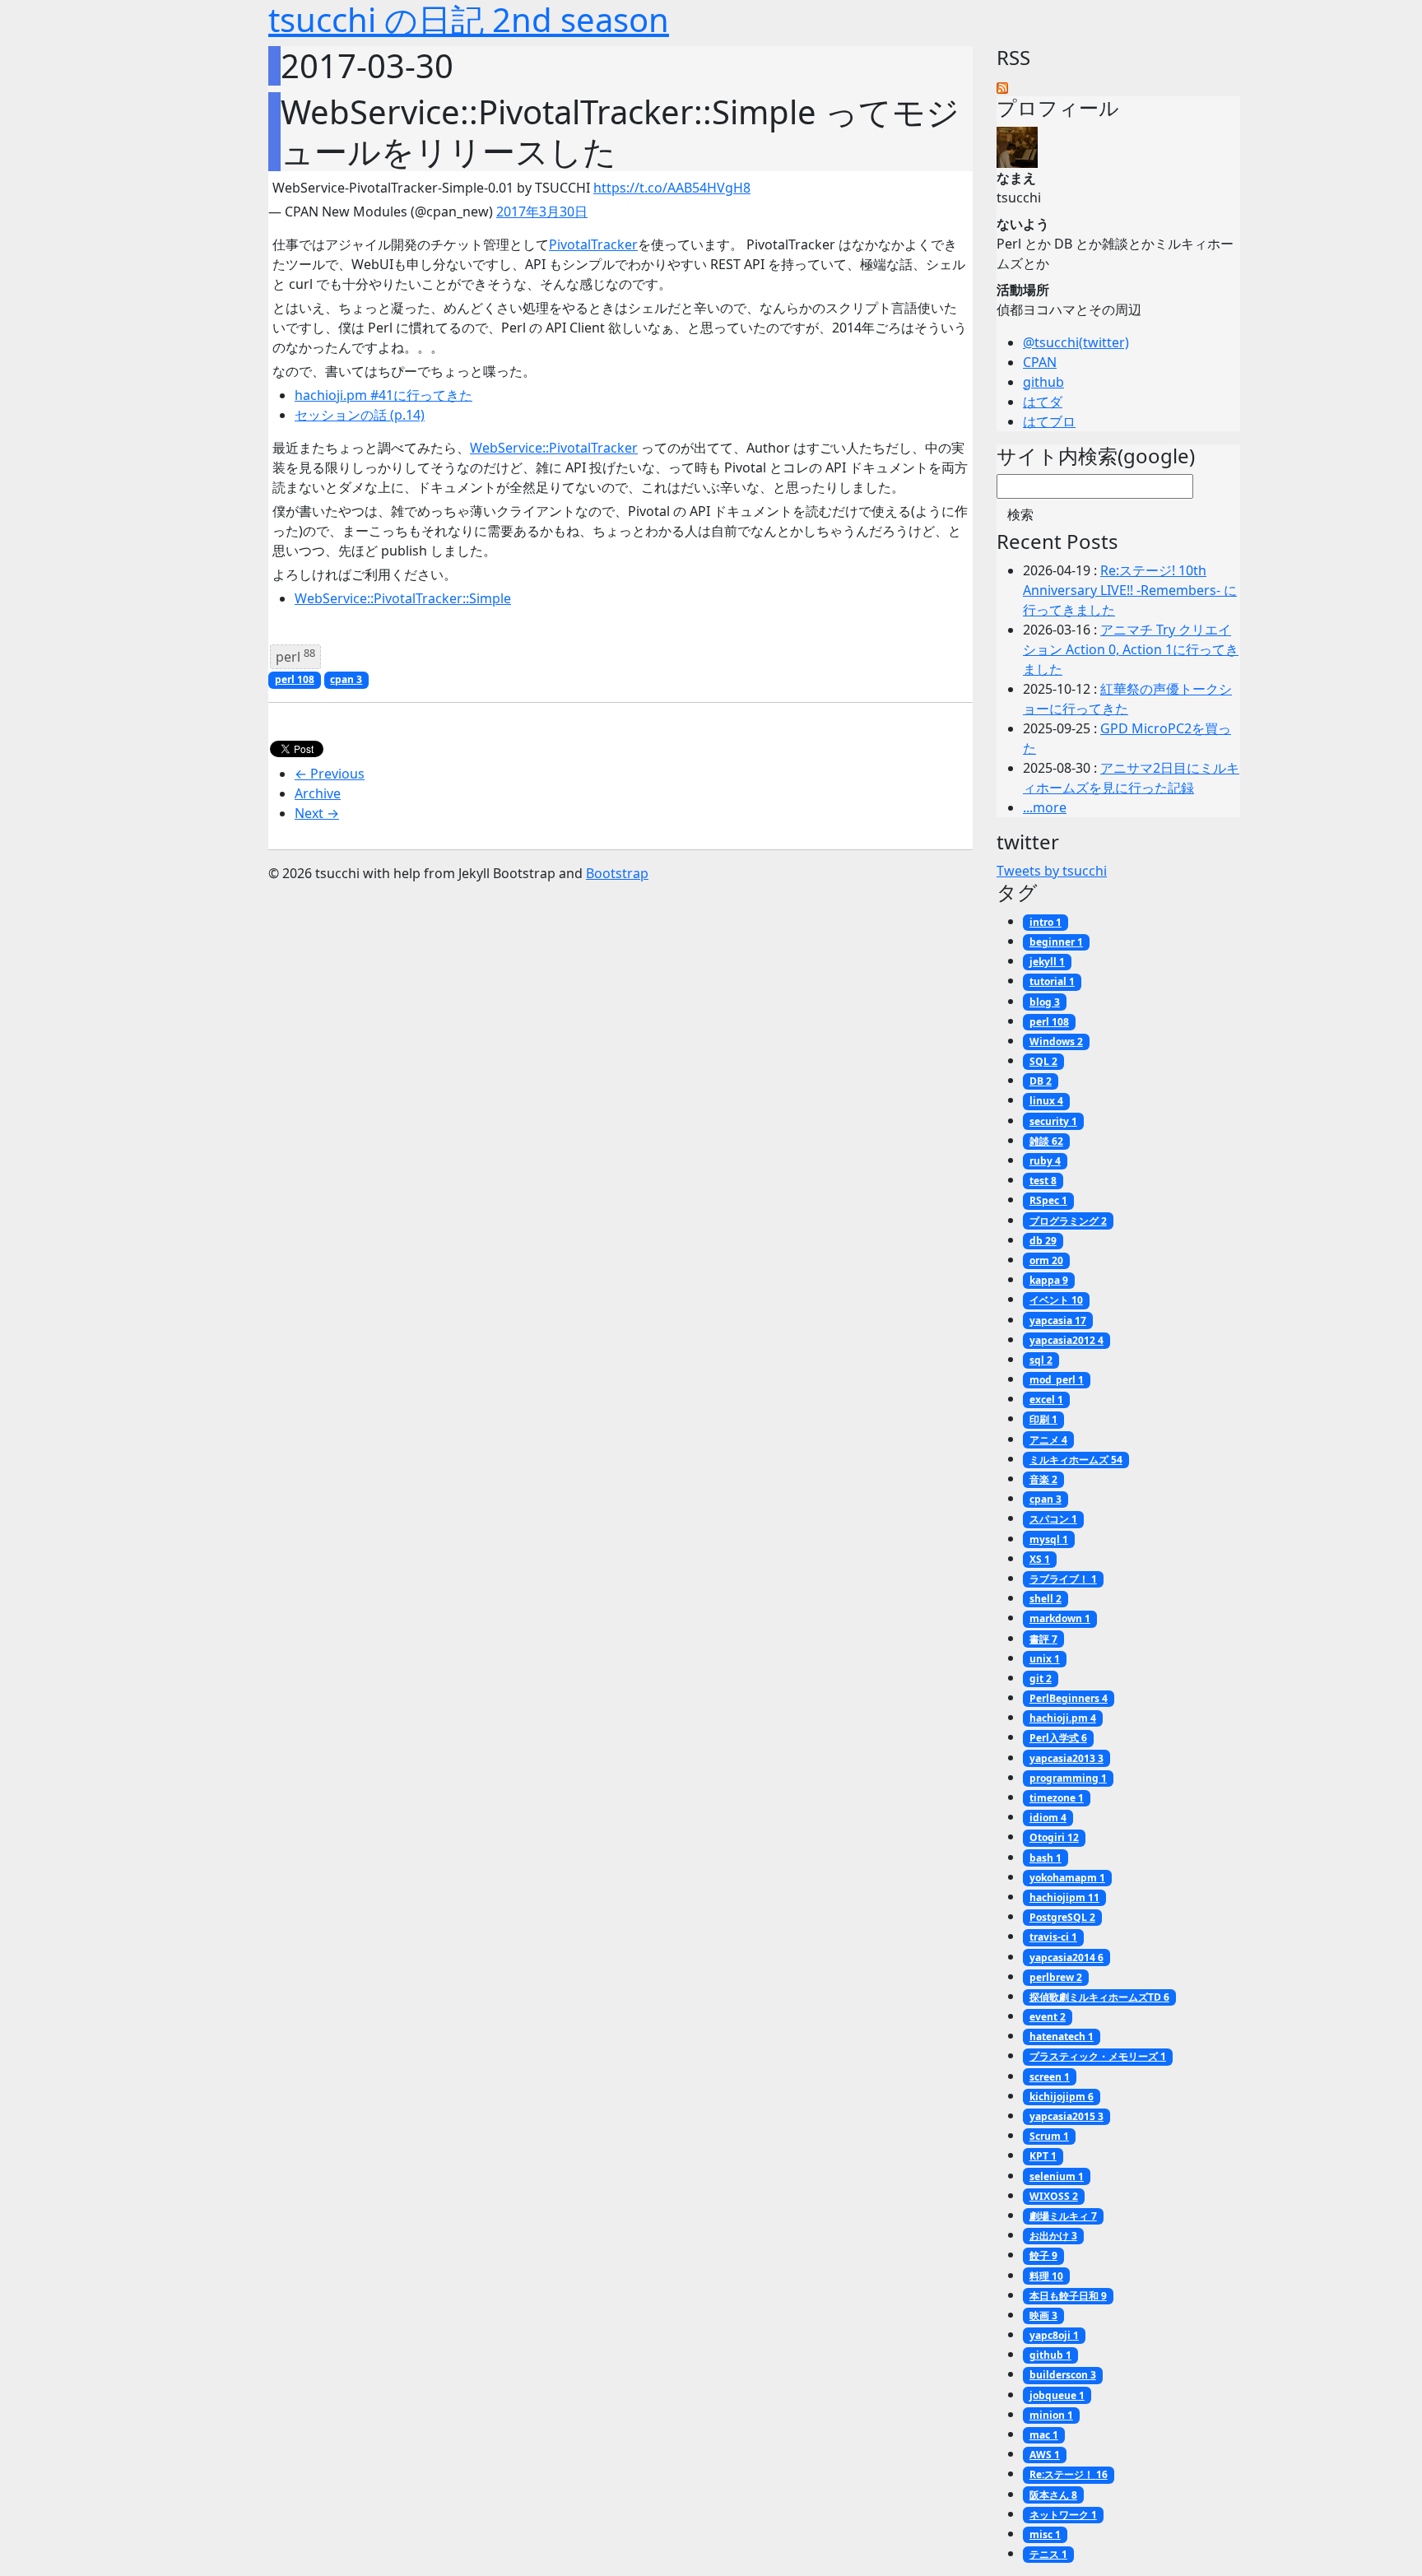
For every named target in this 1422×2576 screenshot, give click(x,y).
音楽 (1043, 1479)
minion (1051, 2415)
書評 (1043, 1639)
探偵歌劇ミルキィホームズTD (1099, 1997)
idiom (1048, 1818)
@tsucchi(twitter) (1076, 342)
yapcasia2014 (1066, 1958)
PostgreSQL (1062, 1917)
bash (1046, 1858)
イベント (1056, 1300)
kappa (1049, 1280)
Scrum (1049, 2136)
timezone (1057, 1798)
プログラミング (1068, 1221)
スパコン (1053, 1519)
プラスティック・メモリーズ (1098, 2056)
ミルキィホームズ (1076, 1460)
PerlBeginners (1069, 1698)
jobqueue (1057, 2395)
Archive (318, 793)
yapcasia (1058, 1321)
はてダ (1043, 402)
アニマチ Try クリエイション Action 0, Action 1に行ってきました (1131, 649)
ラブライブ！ (1063, 1579)
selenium (1057, 2176)
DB (1041, 1081)
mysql (1049, 1539)
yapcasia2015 (1066, 2116)
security (1053, 1121)
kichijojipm (1062, 2097)
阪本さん (1053, 2495)
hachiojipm (1064, 1897)
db (1043, 1241)
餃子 (1043, 2255)
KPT (1043, 2156)
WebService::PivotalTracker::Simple (403, 598)
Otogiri (1054, 1837)
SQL (1043, 1061)
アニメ (1048, 1440)
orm (1046, 1260)
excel (1046, 1400)
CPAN (1040, 362)
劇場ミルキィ (1063, 2216)
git (1041, 1679)
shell (1046, 1599)
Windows (1056, 1042)
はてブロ (1049, 421)
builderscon (1063, 2375)
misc (1045, 2534)
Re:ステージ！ (1069, 2474)
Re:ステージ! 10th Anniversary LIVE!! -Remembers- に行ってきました (1130, 590)
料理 (1046, 2276)
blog (1045, 1002)
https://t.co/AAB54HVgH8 (672, 188)
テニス (1048, 2554)
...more (1045, 807)
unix (1045, 1659)
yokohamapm (1067, 1878)
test (1043, 1181)
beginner (1056, 942)
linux (1046, 1101)
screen (1050, 2077)
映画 (1043, 2316)
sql (1041, 1360)
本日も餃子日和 (1068, 2296)
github (1043, 382)
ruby (1045, 1161)
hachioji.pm (1063, 1718)
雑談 (1046, 1141)
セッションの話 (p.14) (360, 415)
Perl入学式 (1058, 1738)
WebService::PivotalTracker (554, 448)
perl (295, 656)
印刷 (1043, 1419)
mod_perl (1057, 1380)
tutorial (1052, 981)
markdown (1060, 1618)
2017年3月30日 (542, 212)
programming (1068, 1778)
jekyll (1047, 962)
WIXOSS (1054, 2196)
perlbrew (1056, 1977)
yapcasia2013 (1066, 1758)
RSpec (1048, 1200)
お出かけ (1053, 2236)
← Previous (330, 774)
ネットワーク (1063, 2515)
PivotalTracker (593, 244)
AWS (1045, 2455)
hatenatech (1062, 2037)
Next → (317, 813)
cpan (346, 679)
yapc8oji (1054, 2335)
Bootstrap (617, 873)
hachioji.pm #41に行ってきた (383, 395)
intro (1046, 922)
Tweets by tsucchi (1052, 871)
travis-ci (1053, 1937)
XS (1040, 1559)
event (1048, 2017)
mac (1044, 2435)
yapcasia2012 (1066, 1340)
